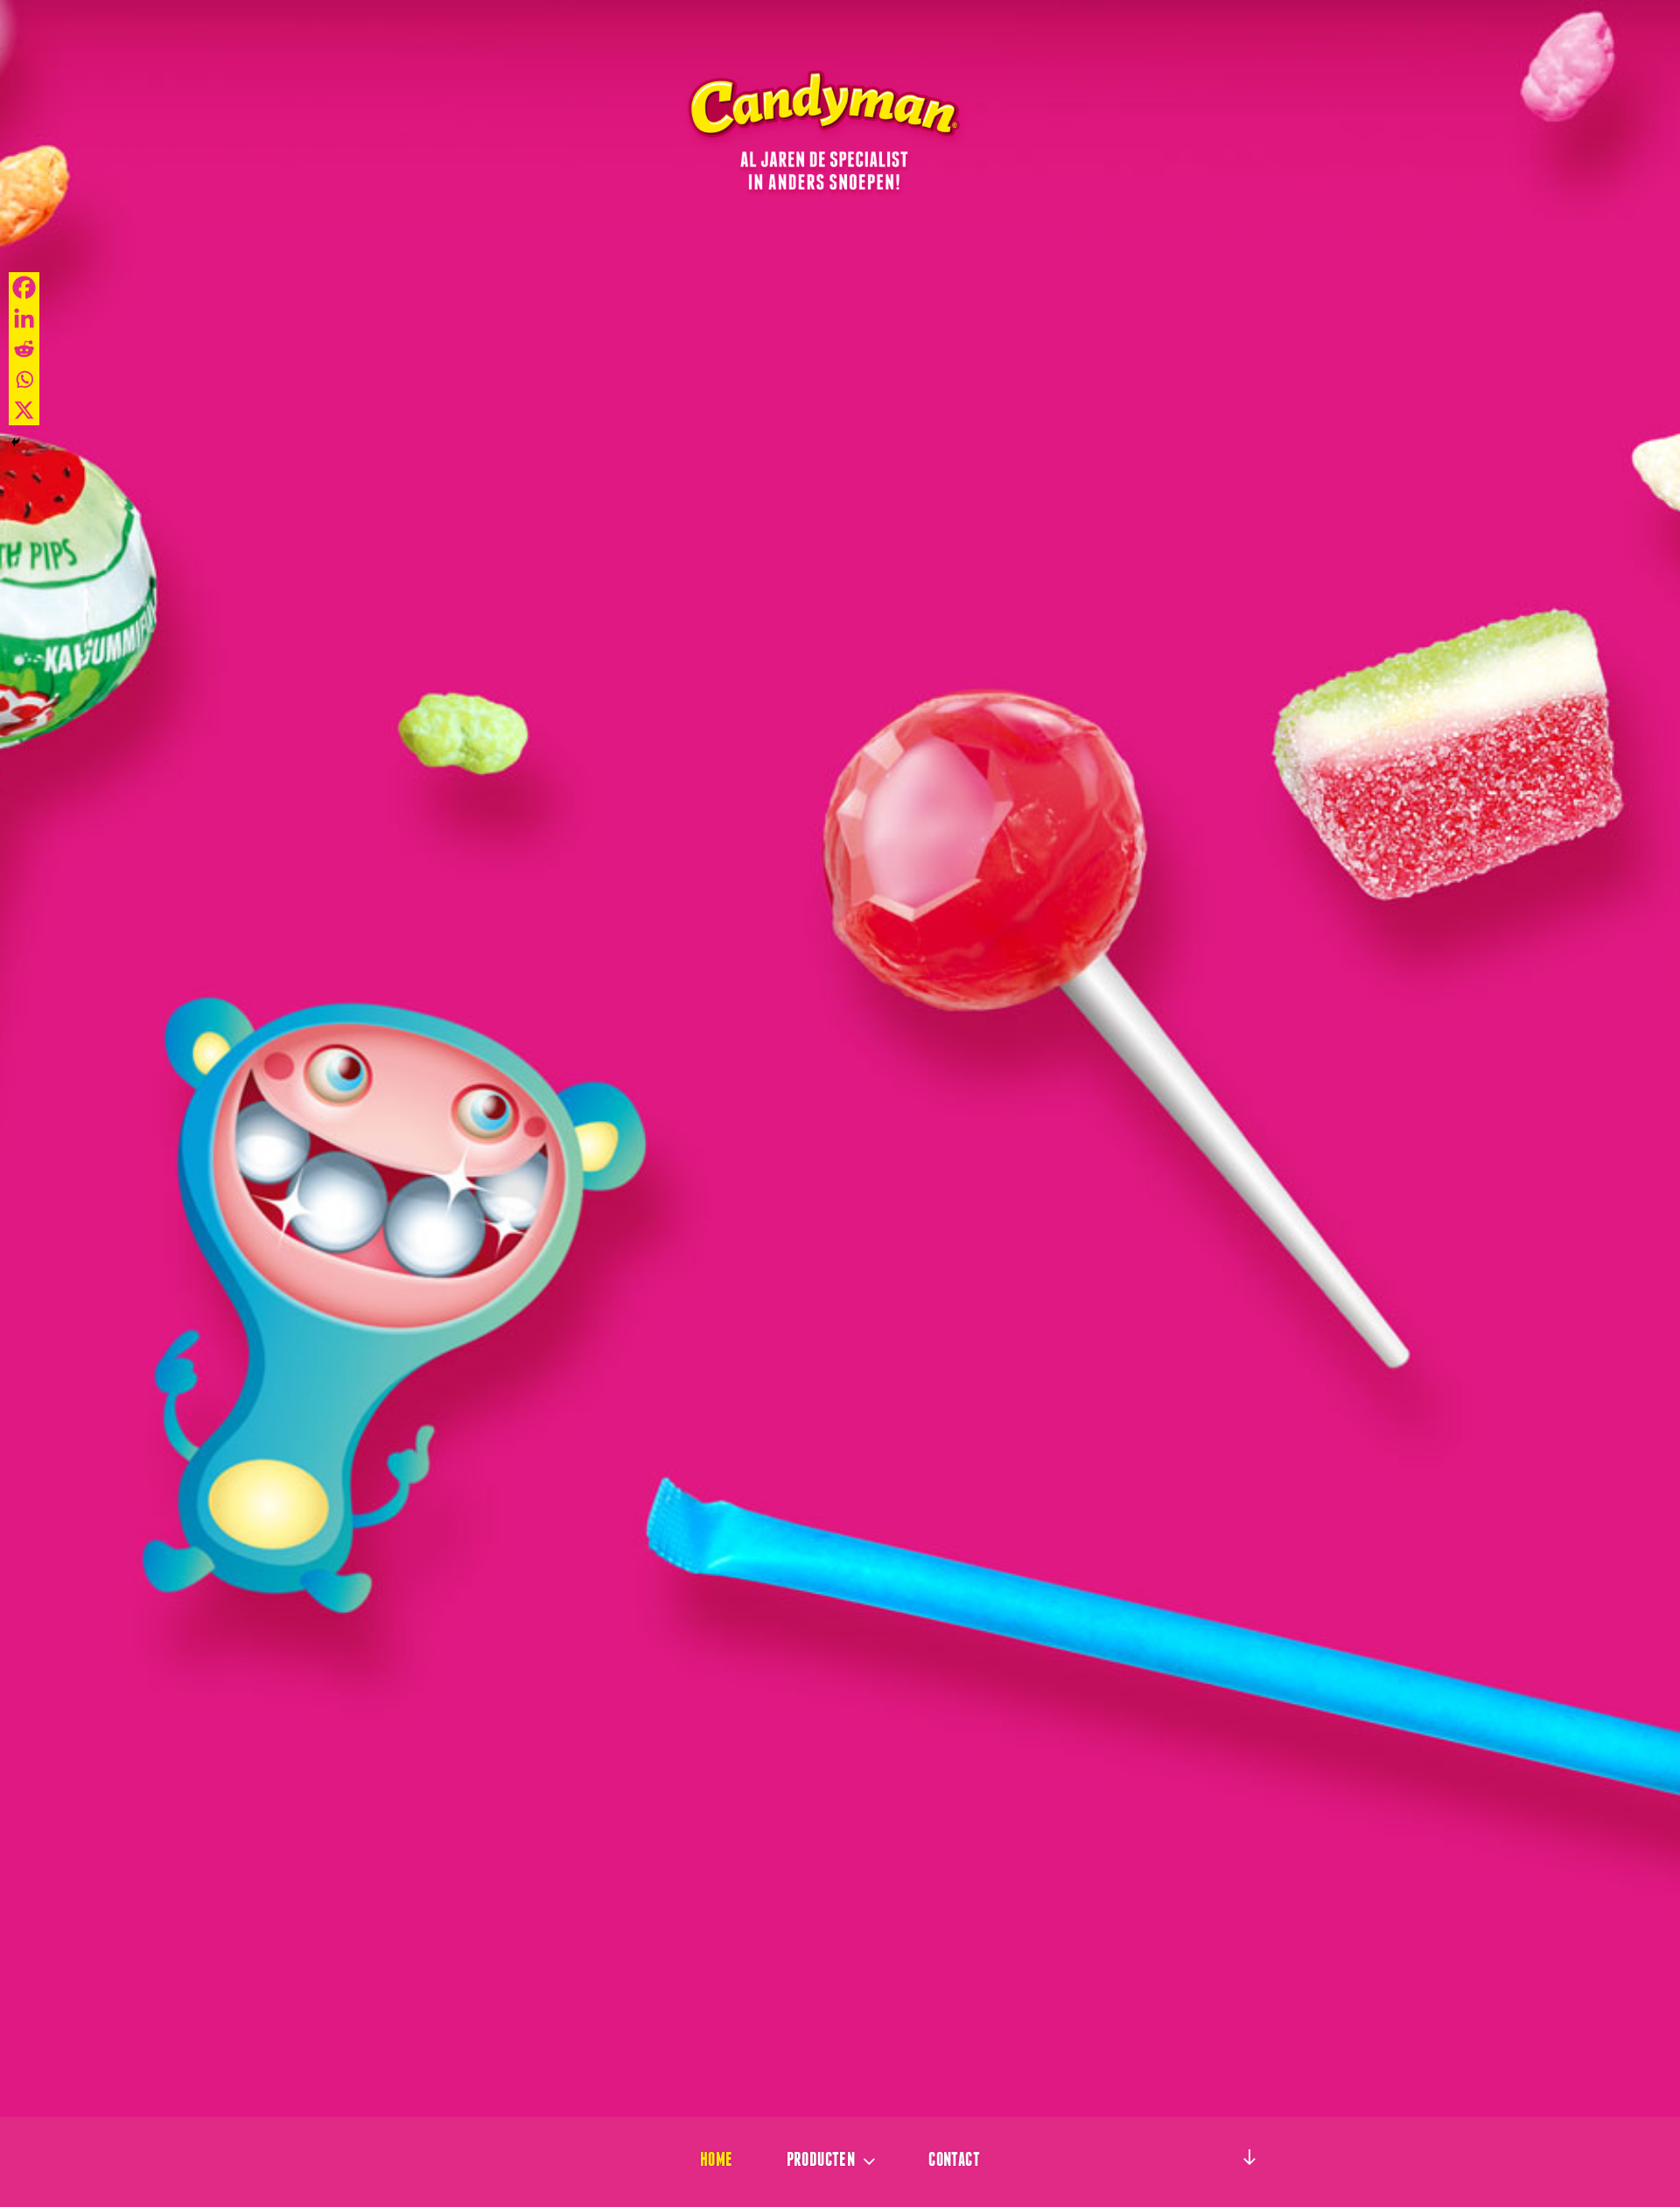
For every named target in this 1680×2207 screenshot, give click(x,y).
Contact (954, 2159)
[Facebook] (24, 287)
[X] (24, 410)
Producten (821, 2159)
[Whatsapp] (24, 379)
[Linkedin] (24, 318)
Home (717, 2159)
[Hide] (16, 442)
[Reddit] (24, 349)
